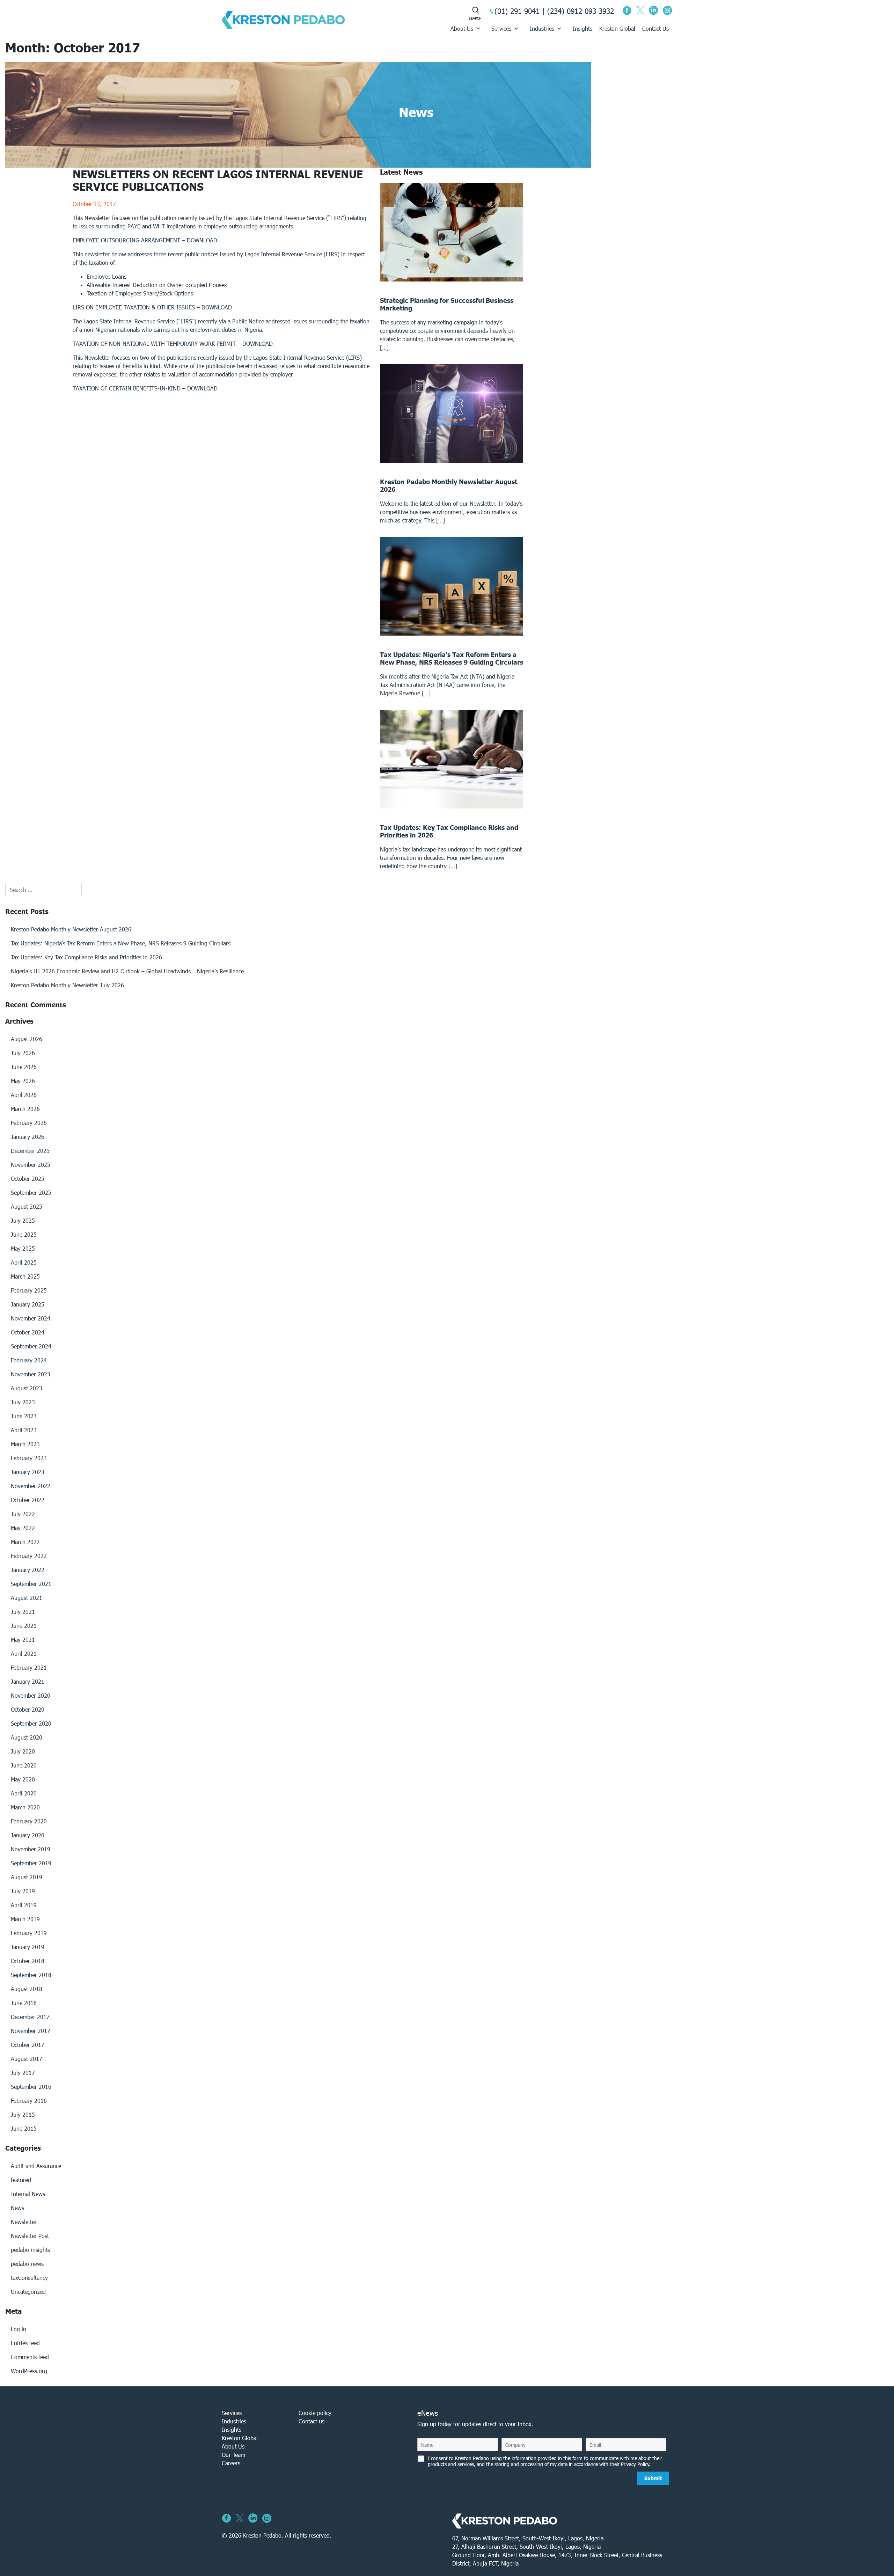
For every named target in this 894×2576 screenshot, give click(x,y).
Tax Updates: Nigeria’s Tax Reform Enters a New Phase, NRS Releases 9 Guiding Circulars (121, 943)
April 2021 (24, 1653)
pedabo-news (27, 2264)
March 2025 (25, 1276)
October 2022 (28, 1500)
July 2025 (23, 1220)
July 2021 (23, 1612)
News (17, 2208)
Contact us (312, 2421)
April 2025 (24, 1262)
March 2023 (25, 1444)
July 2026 (23, 1053)
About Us (462, 28)
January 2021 (28, 1681)
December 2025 (30, 1151)
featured (21, 2180)
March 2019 (25, 1919)
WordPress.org (29, 2371)
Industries (542, 28)
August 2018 (27, 1989)
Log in (19, 2329)
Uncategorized (28, 2292)
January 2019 (28, 1947)
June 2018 (24, 2003)
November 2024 (31, 1318)
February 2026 (29, 1123)
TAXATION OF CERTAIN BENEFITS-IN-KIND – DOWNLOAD (145, 388)
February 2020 (29, 1821)
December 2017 (30, 2017)
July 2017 (23, 2073)
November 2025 (31, 1165)
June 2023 (24, 1416)
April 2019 (24, 1905)
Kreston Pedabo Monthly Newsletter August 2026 (71, 929)
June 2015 (24, 2128)
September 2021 (31, 1584)
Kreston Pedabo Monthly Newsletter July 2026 (67, 985)
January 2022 (28, 1570)
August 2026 (27, 1039)
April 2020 (24, 1793)
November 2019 (31, 1849)
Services (501, 28)
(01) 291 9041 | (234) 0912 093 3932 (554, 11)
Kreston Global (617, 28)
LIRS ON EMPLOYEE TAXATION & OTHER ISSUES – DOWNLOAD (152, 307)
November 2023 (31, 1374)
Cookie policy (315, 2413)
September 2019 (31, 1863)
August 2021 (27, 1598)
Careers (231, 2463)
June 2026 (24, 1067)
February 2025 (29, 1290)
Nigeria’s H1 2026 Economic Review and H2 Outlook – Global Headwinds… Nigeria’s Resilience (127, 971)
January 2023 (28, 1472)
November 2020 (31, 1695)
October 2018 (28, 1961)
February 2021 (29, 1667)
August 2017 (27, 2059)
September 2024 (31, 1346)
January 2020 (28, 1835)
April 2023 (24, 1430)
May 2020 (23, 1779)
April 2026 (24, 1095)
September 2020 (31, 1723)
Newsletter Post (30, 2236)
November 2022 (31, 1486)
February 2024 (29, 1360)
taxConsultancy (29, 2278)
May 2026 (23, 1081)
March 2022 (25, 1542)
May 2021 (23, 1640)
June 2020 (24, 1765)
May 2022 (23, 1528)
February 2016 (29, 2101)
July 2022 (23, 1514)
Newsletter (24, 2222)
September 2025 (31, 1192)
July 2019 (23, 1891)
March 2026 (25, 1109)
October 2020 (28, 1709)
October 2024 (28, 1332)
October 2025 (28, 1179)
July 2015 (23, 2114)
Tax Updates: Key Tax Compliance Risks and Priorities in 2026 (86, 957)
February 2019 (29, 1933)
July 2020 (23, 1751)
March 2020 (25, 1807)
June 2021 (24, 1626)
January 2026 (28, 1137)
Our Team (233, 2455)
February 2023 (29, 1458)
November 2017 (31, 2031)
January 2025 (28, 1304)
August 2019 (27, 1877)
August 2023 (27, 1388)
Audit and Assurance (36, 2166)
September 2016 (31, 2087)
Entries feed (25, 2343)
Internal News (28, 2194)
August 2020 (27, 1737)
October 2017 (28, 2045)
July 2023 (23, 1402)
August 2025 (27, 1206)
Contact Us (655, 28)
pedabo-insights (30, 2250)
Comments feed (30, 2357)
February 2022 (29, 1556)
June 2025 (24, 1234)
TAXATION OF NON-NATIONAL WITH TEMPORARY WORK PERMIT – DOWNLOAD (173, 343)
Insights (582, 28)
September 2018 (31, 1975)
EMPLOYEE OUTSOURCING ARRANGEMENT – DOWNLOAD (145, 240)
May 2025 (23, 1248)
